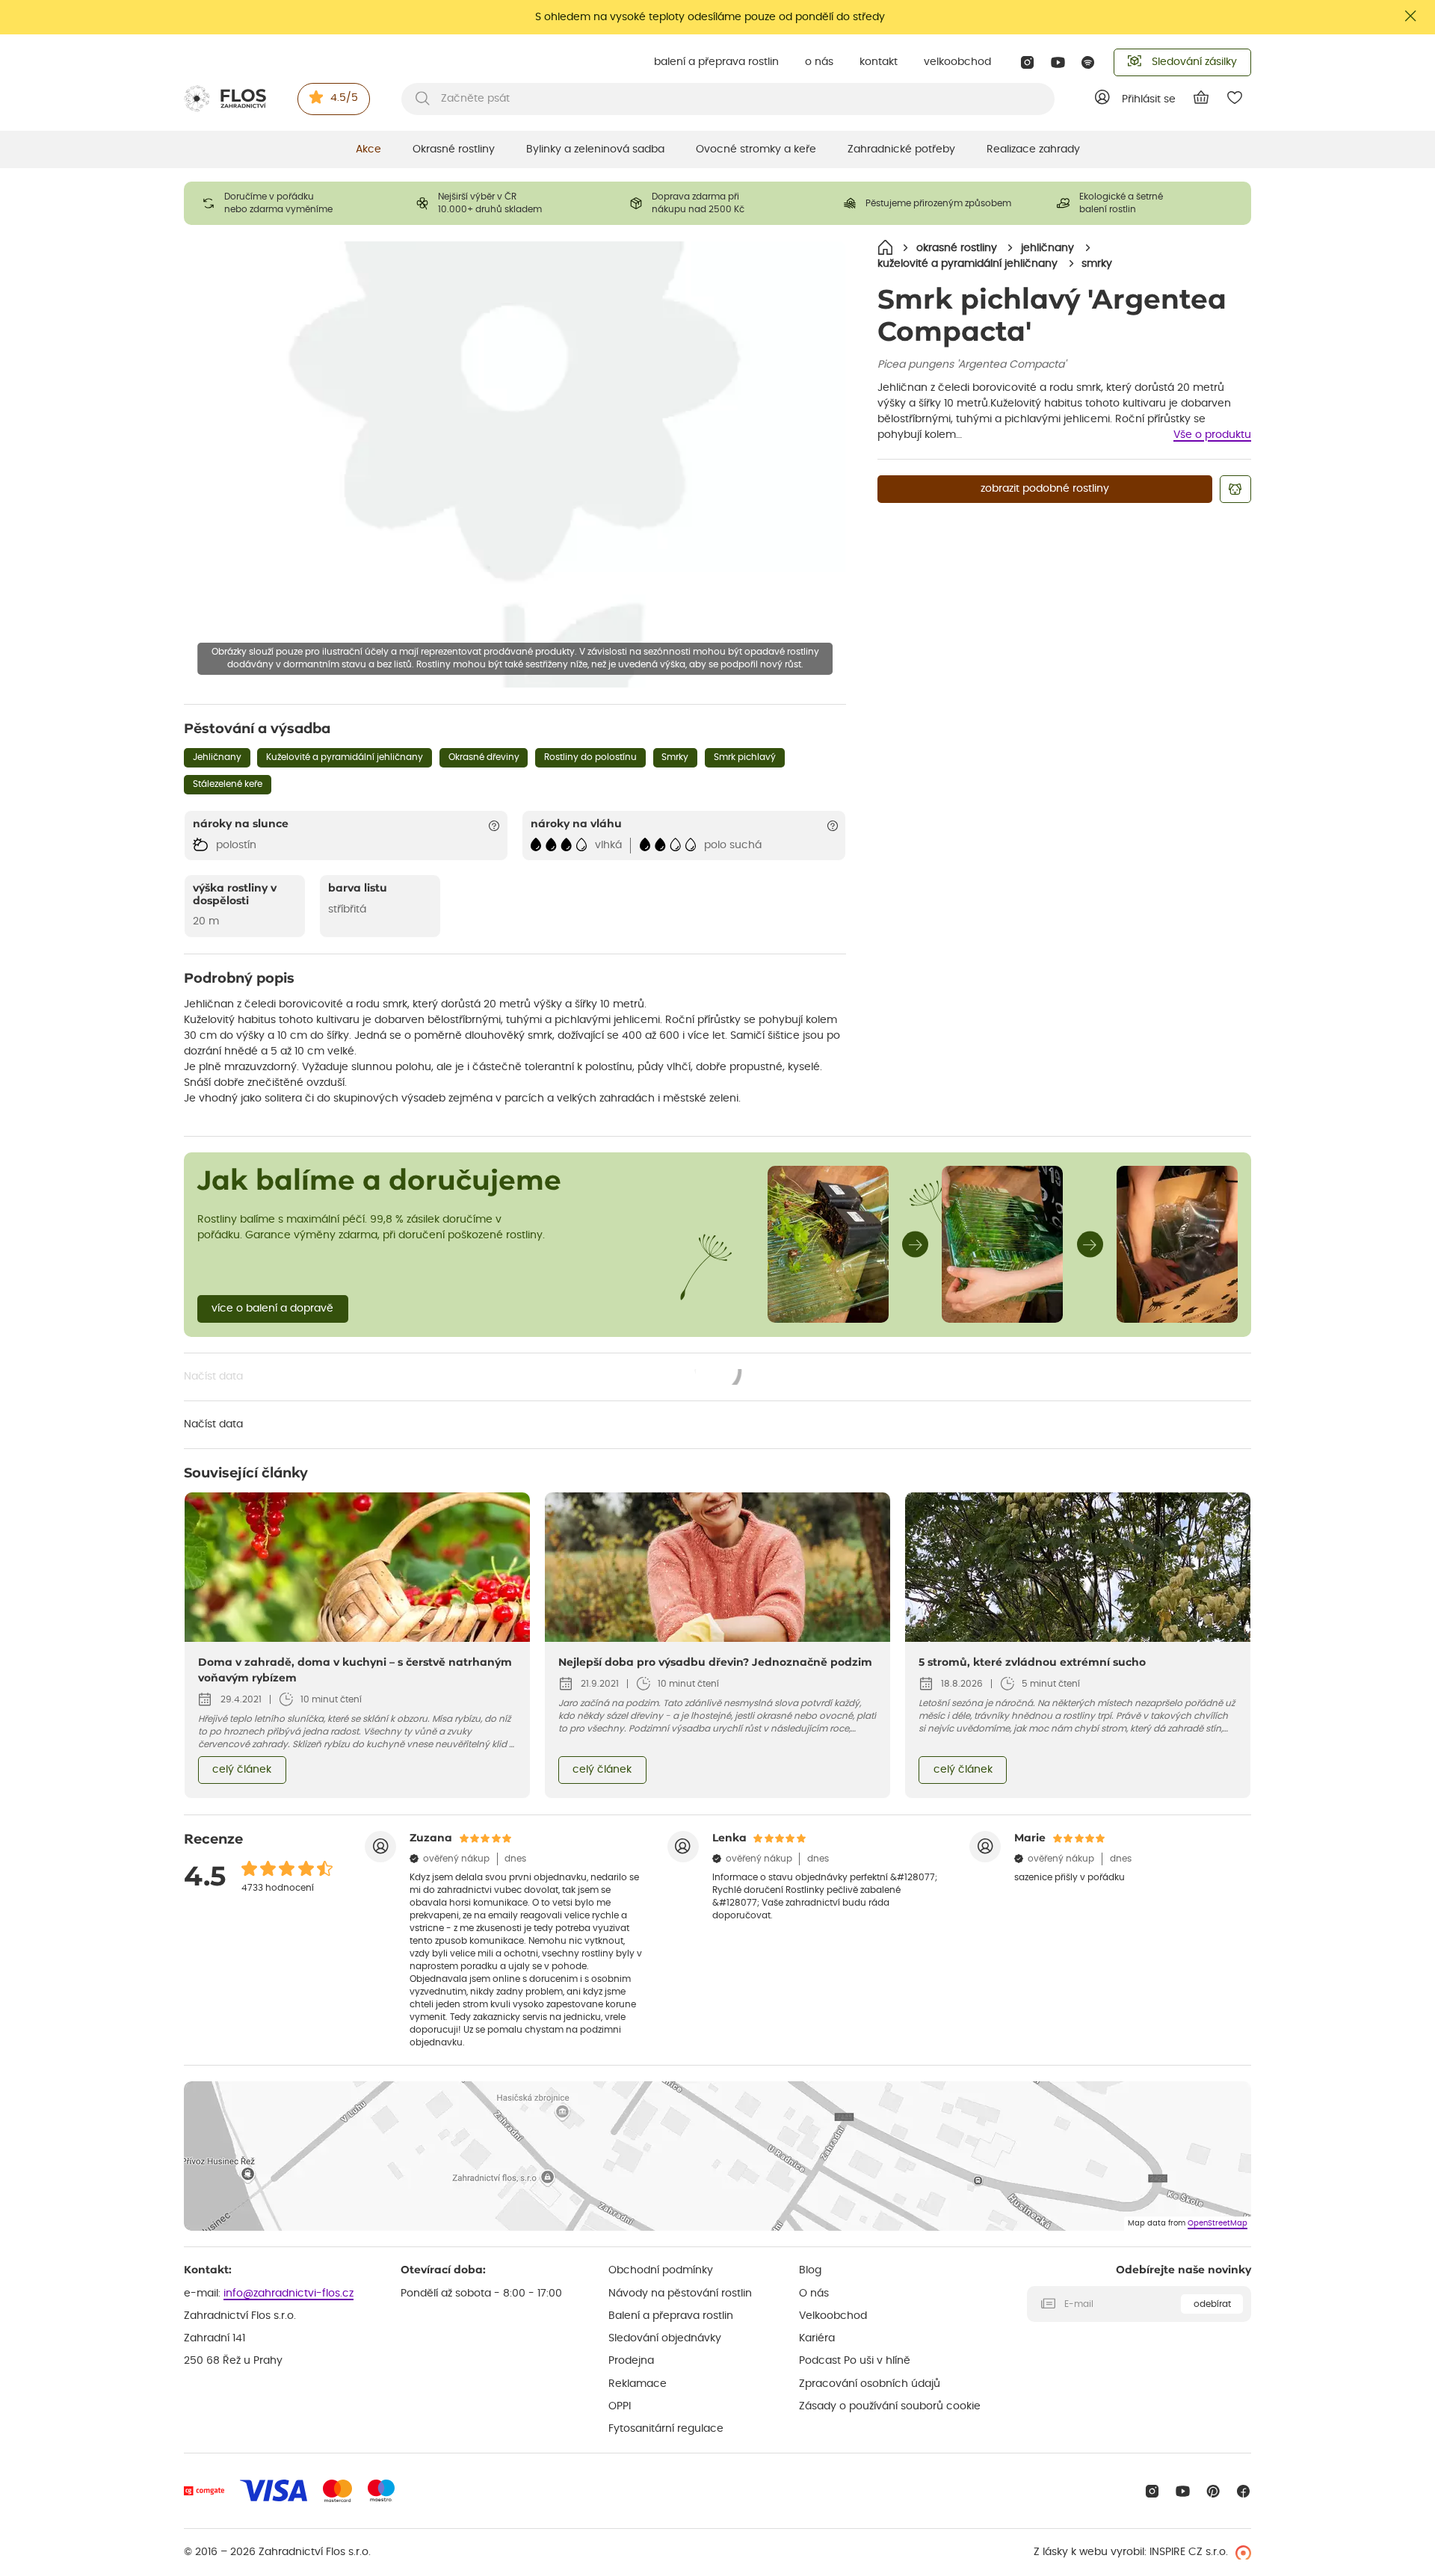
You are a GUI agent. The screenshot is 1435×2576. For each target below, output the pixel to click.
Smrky (675, 757)
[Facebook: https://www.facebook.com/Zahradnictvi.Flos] (1243, 2491)
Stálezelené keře (228, 784)
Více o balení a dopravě (272, 1309)
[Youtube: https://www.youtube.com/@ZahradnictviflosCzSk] (1058, 62)
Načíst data (463, 1378)
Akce (368, 149)
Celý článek (242, 1770)
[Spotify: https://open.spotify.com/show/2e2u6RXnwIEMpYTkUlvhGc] (1089, 62)
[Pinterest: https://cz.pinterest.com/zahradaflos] (1213, 2491)
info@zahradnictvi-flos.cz (288, 2294)
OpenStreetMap (1218, 2223)
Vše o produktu (1212, 435)
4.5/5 (344, 98)
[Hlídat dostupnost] (1235, 489)
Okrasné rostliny (454, 149)
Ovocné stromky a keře (756, 149)
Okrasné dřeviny (484, 757)
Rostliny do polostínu (590, 757)
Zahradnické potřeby (901, 149)
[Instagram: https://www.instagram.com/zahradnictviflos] (1027, 62)
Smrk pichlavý (745, 757)
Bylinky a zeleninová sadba (595, 149)
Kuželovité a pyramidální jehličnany (345, 757)
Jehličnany (217, 757)
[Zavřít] (1411, 16)
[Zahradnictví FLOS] (225, 99)
